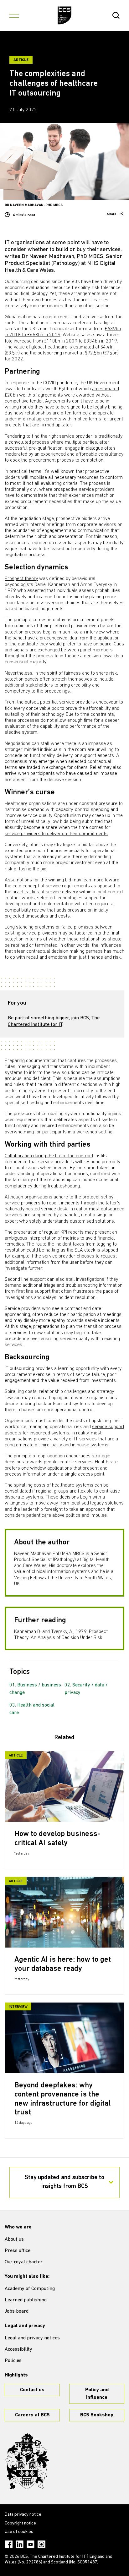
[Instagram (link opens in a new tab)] (41, 2544)
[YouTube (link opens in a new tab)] (31, 2544)
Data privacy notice (23, 2515)
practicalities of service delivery (45, 892)
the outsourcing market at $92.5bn (66, 353)
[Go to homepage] (65, 15)
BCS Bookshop (97, 2415)
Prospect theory (21, 579)
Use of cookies (19, 2532)
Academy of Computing (30, 2289)
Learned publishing (26, 2300)
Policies (13, 2361)
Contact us (32, 2390)
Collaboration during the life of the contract (49, 1156)
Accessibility (18, 2349)
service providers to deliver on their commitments (56, 834)
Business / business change (35, 1689)
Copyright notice (20, 2523)
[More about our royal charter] (27, 2461)
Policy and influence (97, 2394)
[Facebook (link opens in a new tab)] (9, 2544)
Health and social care (32, 1709)
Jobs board (17, 2311)
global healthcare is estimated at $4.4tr (72, 347)
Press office (18, 2251)
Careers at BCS (32, 2415)
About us (14, 2239)
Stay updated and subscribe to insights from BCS (64, 2182)
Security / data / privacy (86, 1689)
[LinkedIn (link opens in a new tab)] (20, 2544)
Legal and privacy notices (32, 2338)
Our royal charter (24, 2262)
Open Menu (14, 15)
